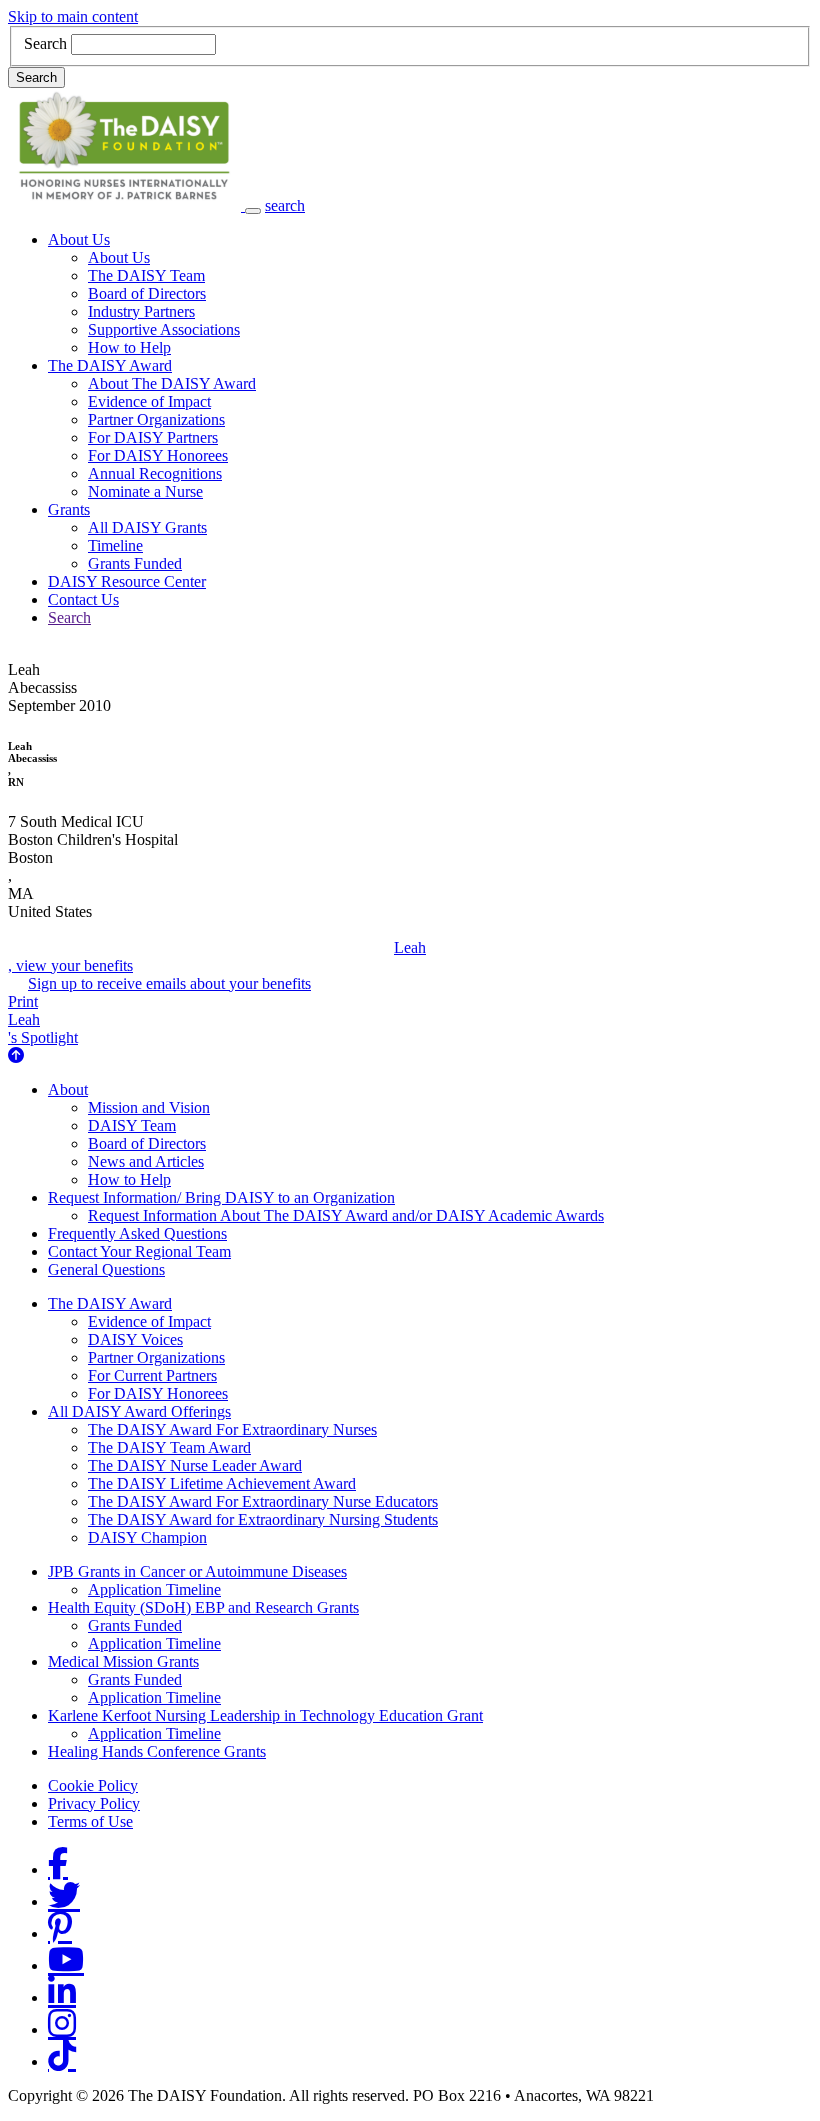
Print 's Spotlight (43, 1019)
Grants (69, 509)
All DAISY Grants (147, 527)
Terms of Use (90, 1821)
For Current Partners (152, 1375)
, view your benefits (217, 956)
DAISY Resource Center (127, 581)
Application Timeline (154, 1589)
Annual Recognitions (155, 473)
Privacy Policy (94, 1803)
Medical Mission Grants (123, 1661)
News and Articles (146, 1161)
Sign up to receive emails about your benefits (169, 983)
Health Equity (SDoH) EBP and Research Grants (203, 1607)
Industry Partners (141, 311)
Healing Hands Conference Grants (157, 1751)
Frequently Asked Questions (137, 1233)
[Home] (126, 205)
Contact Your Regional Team (139, 1251)
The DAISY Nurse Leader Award (195, 1465)
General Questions (106, 1269)
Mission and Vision (149, 1107)
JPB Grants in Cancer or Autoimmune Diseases (197, 1571)
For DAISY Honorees (158, 455)
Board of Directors (147, 293)
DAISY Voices (135, 1339)
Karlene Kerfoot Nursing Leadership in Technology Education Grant (265, 1715)
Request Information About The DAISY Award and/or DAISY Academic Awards (346, 1215)
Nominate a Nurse (145, 491)
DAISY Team (132, 1125)
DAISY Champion (147, 1537)
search (285, 205)
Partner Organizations (156, 419)
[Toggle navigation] (253, 211)
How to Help (129, 347)
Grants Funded (135, 563)
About (68, 1089)
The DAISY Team (146, 275)
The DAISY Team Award (169, 1447)
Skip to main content (73, 16)
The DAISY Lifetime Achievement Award (222, 1483)
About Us (79, 239)
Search (45, 43)
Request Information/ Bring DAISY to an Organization (221, 1197)
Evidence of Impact (149, 401)
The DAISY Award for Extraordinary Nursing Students (263, 1519)
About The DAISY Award (172, 383)
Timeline (115, 545)
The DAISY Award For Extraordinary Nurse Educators (263, 1501)
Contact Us (83, 599)
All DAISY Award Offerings (139, 1411)
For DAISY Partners (153, 437)
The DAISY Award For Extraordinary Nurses (232, 1429)
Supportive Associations (164, 329)
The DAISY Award (110, 365)
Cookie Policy (93, 1785)
